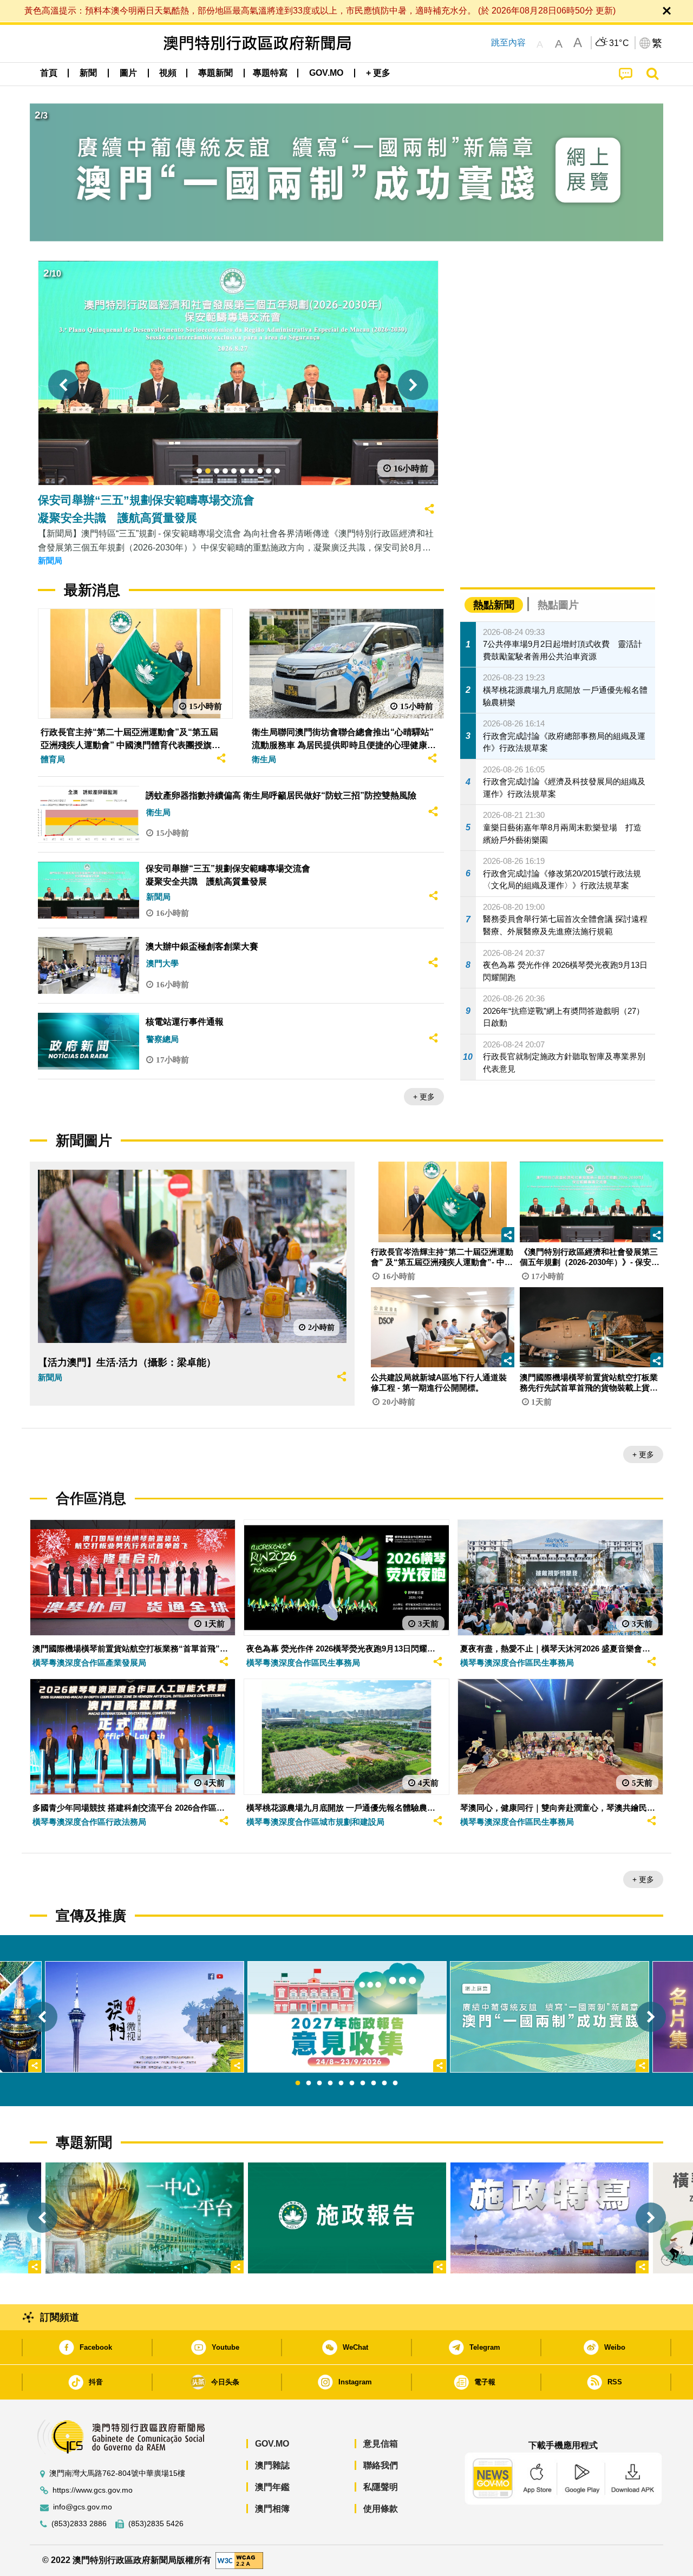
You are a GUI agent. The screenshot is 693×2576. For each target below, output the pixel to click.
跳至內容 (508, 42)
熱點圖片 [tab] (558, 605)
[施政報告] (347, 2218)
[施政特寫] (550, 2218)
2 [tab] (309, 2083)
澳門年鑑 (272, 2487)
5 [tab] (341, 2083)
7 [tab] (363, 2083)
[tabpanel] (347, 2017)
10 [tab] (395, 2083)
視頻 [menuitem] (168, 73)
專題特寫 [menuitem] (270, 73)
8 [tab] (374, 2083)
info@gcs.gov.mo (83, 2507)
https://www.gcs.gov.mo (93, 2490)
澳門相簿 (272, 2509)
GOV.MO (272, 2444)
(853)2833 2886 (79, 2524)
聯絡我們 (381, 2465)
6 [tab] (352, 2083)
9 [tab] (384, 2083)
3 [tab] (319, 2083)
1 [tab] (298, 2083)
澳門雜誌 (272, 2465)
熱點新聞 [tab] (494, 605)
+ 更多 (424, 1097)
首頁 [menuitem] (49, 73)
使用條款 (381, 2509)
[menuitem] (88, 73)
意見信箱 (381, 2444)
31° (619, 43)
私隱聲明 (381, 2487)
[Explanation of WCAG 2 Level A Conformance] (239, 2560)
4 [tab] (330, 2083)
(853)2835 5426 (156, 2524)
